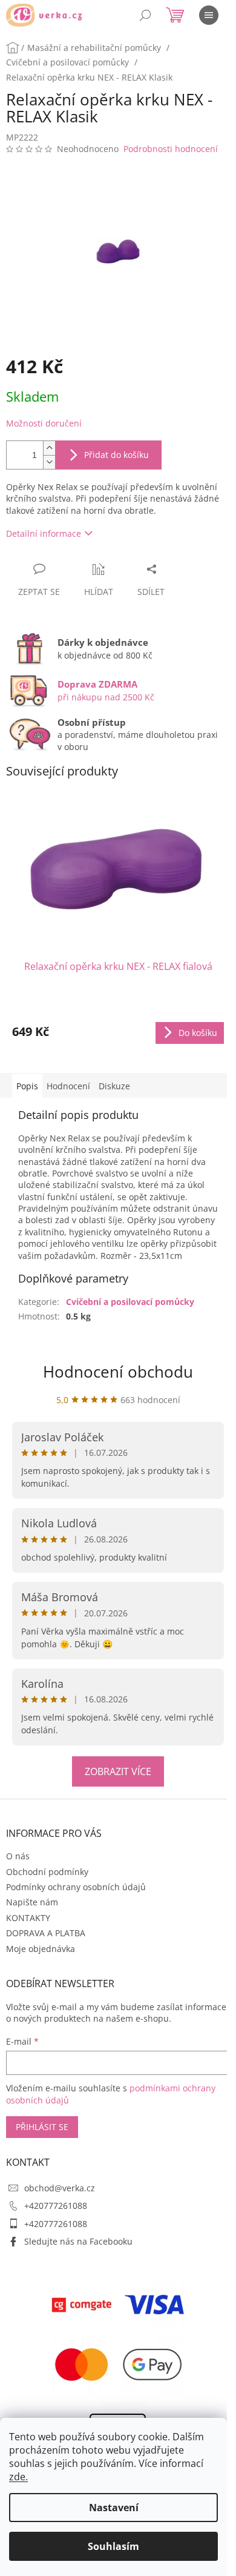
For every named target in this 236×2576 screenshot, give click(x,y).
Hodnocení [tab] (68, 1086)
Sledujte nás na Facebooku (78, 2241)
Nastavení (114, 2508)
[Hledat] (145, 15)
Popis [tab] (27, 1086)
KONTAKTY (28, 1918)
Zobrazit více (118, 1771)
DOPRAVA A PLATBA (46, 1933)
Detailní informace (44, 533)
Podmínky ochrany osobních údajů (76, 1887)
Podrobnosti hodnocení (171, 149)
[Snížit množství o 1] (49, 462)
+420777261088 (56, 2206)
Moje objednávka (41, 1949)
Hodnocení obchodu (118, 1372)
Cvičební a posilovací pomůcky (130, 1302)
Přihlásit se (42, 2127)
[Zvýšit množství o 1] (49, 448)
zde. (18, 2477)
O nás (18, 1856)
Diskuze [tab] (114, 1086)
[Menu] (209, 15)
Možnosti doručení (44, 423)
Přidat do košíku (116, 455)
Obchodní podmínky (47, 1872)
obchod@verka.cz (60, 2188)
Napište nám (32, 1902)
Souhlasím (113, 2546)
